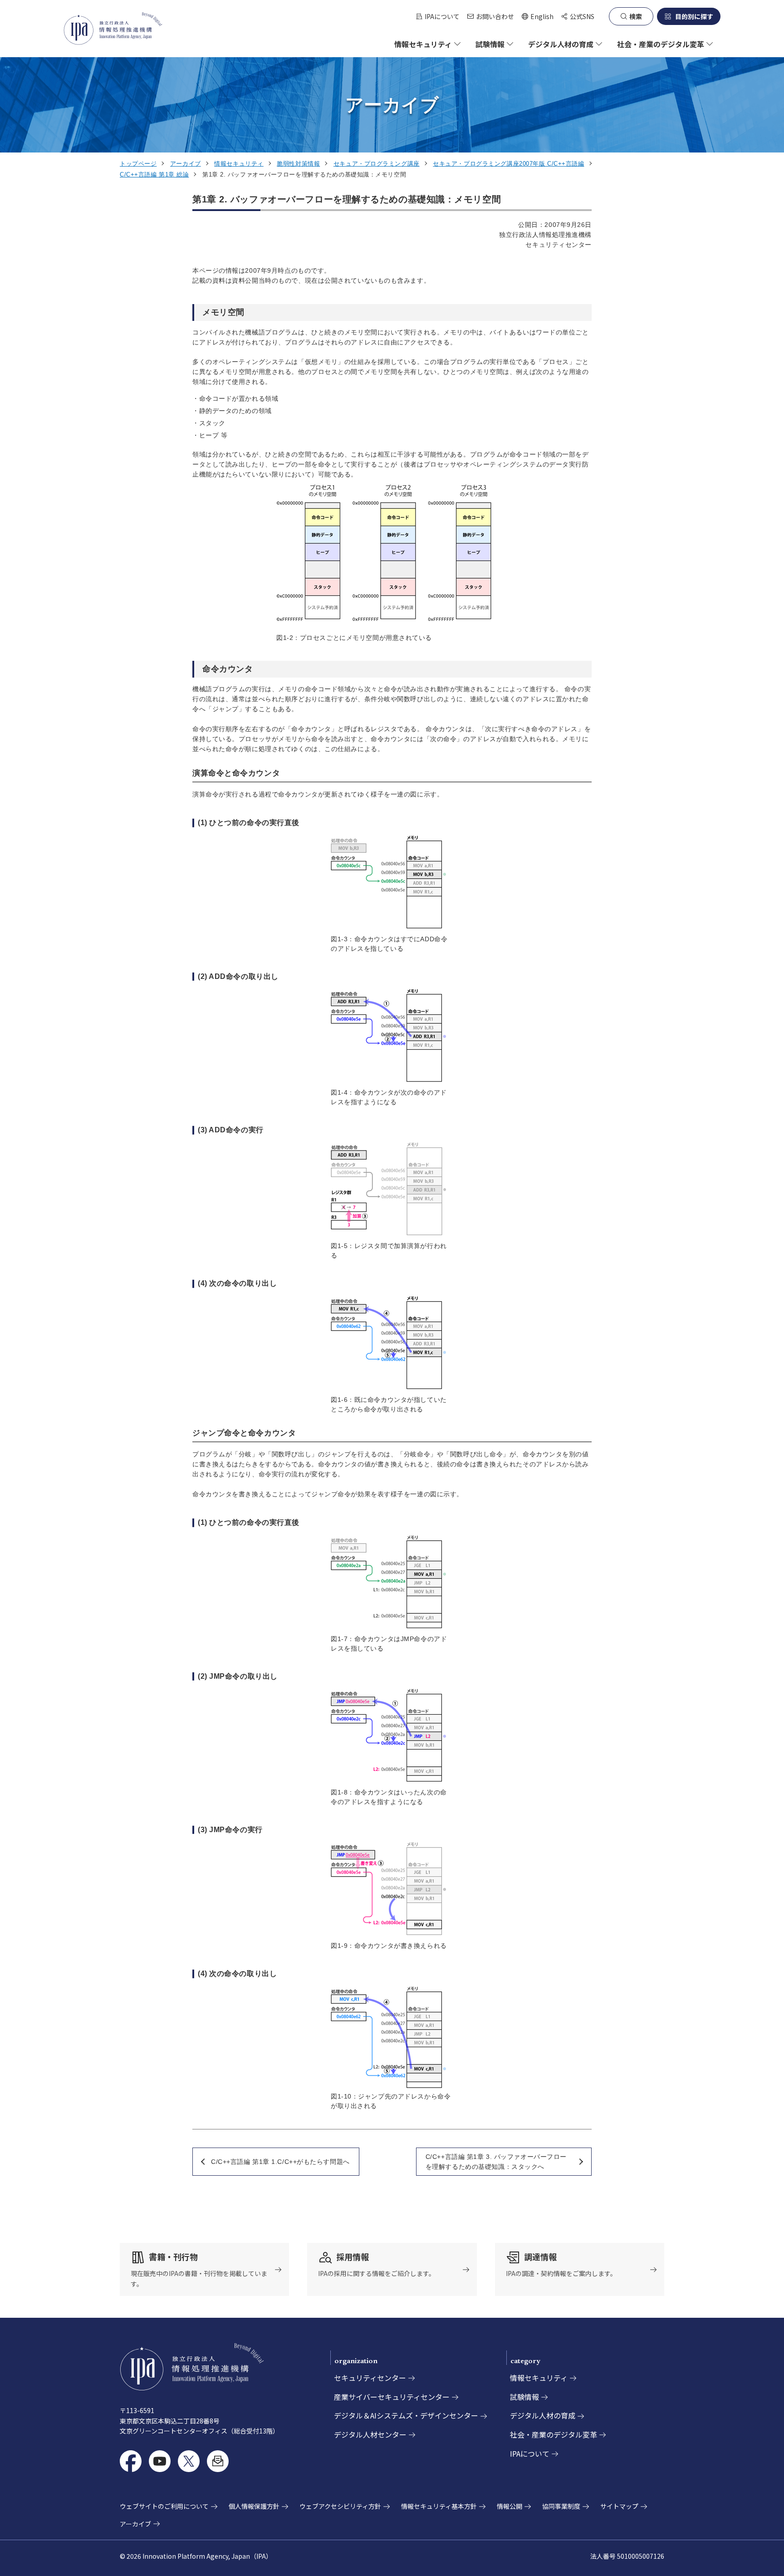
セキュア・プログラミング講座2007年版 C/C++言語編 (508, 164)
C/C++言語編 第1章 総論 (154, 175)
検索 (636, 16)
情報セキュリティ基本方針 (439, 2506)
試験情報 (524, 2397)
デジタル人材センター (370, 2434)
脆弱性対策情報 (298, 164)
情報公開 (510, 2506)
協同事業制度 (561, 2506)
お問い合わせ (495, 16)
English (537, 17)
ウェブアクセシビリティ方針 (340, 2506)
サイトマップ (619, 2506)
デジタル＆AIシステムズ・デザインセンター (406, 2415)
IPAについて (442, 16)
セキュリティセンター (370, 2378)
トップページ (138, 164)
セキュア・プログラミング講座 (377, 164)
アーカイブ (186, 164)
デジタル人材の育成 (543, 2415)
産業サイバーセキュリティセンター (392, 2397)
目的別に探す (694, 16)
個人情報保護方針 (254, 2506)
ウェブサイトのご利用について (164, 2506)
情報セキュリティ (239, 164)
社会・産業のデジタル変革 (554, 2434)
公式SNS (582, 16)
